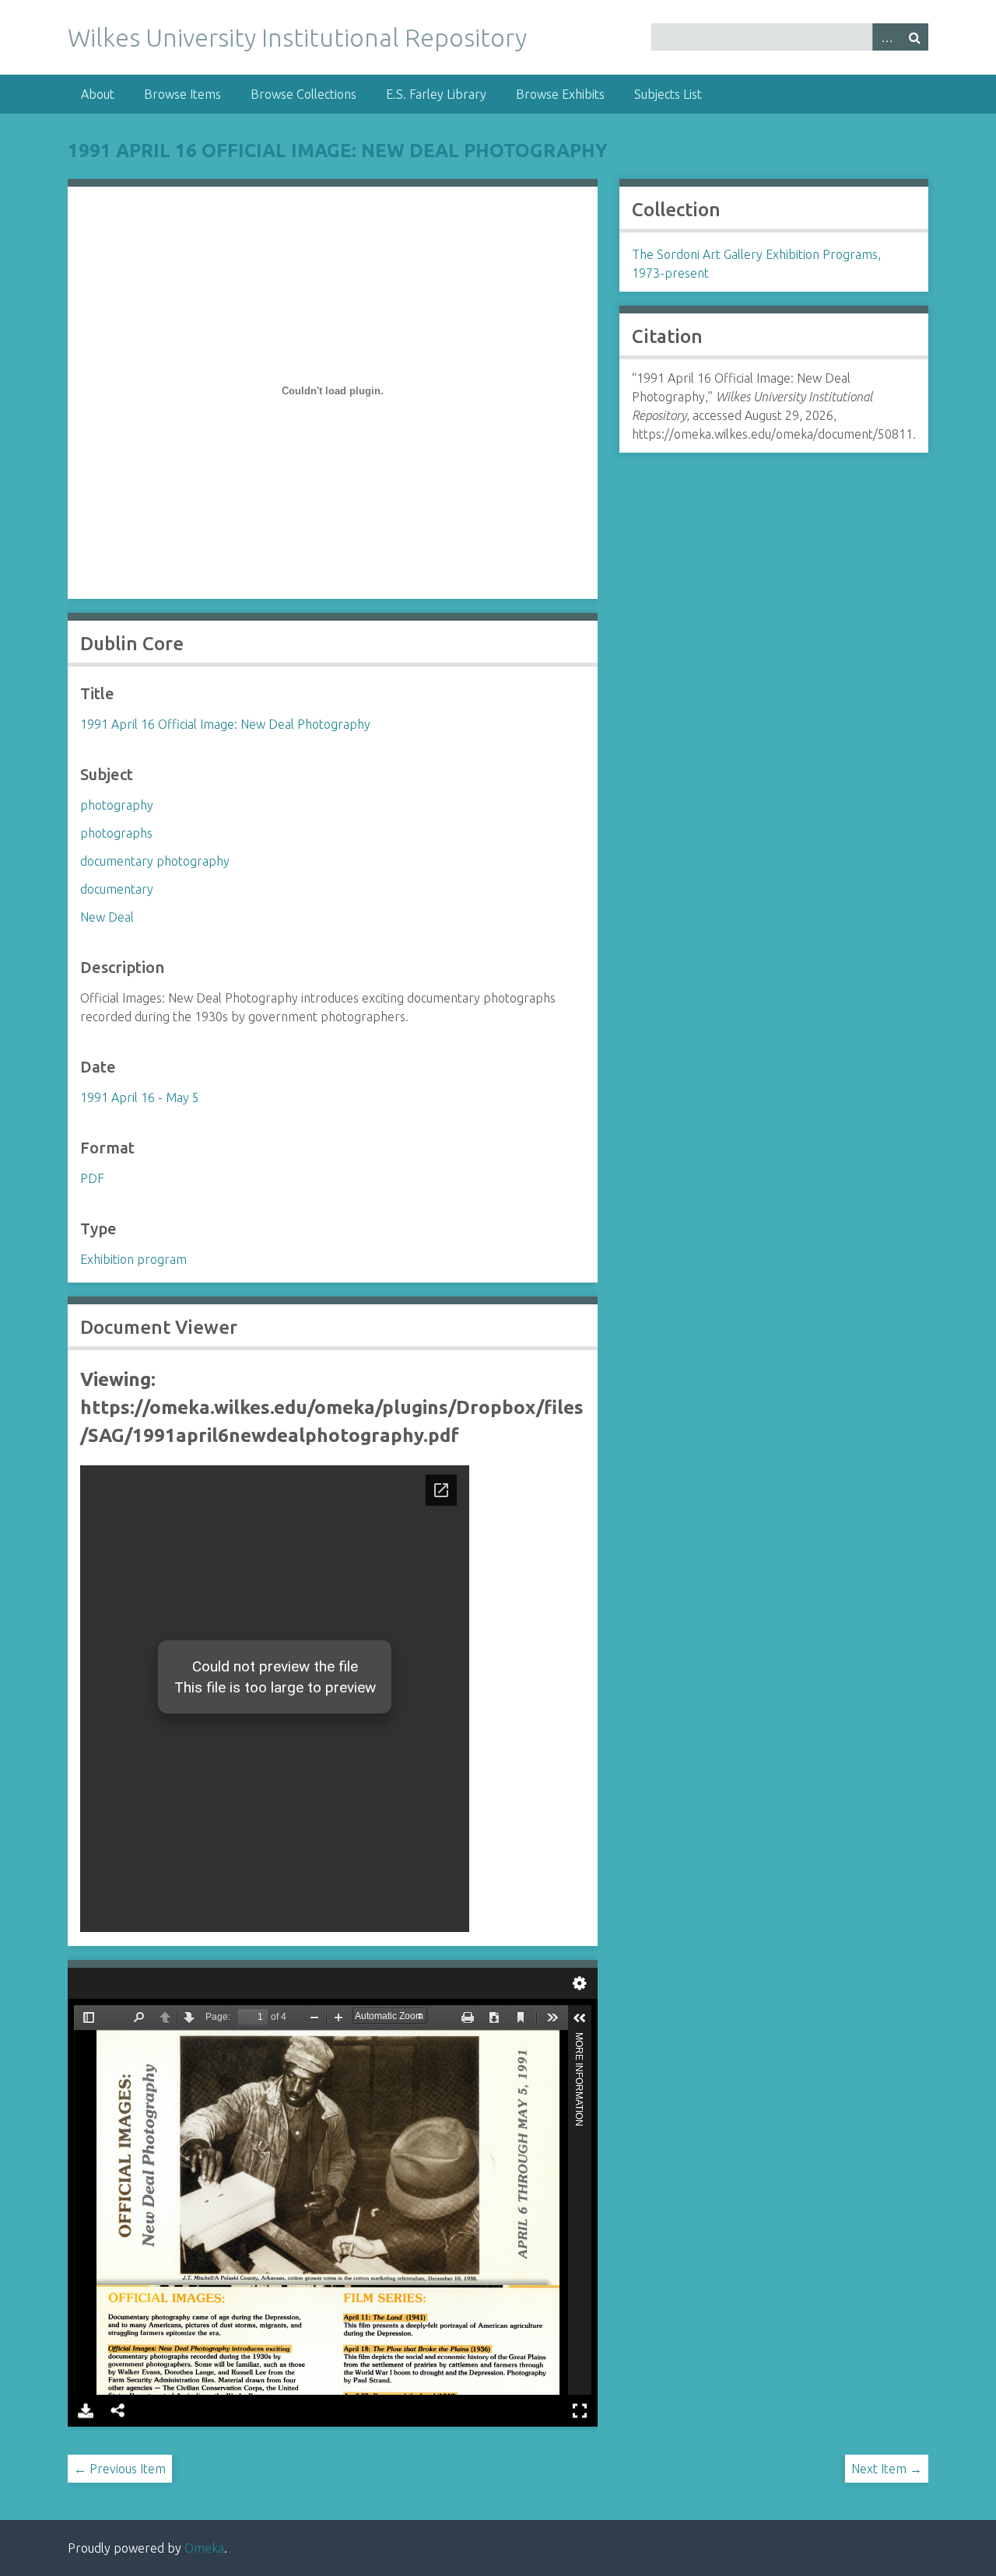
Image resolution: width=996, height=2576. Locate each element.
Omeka (204, 2548)
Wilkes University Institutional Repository (297, 37)
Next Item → (887, 2469)
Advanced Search (886, 37)
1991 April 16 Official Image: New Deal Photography (338, 150)
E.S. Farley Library (436, 94)
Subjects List (668, 94)
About (98, 94)
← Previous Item (120, 2469)
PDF (92, 1178)
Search (914, 37)
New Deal (107, 917)
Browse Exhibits (560, 94)
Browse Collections (303, 94)
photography (117, 805)
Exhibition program (133, 1259)
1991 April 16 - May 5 (140, 1097)
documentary (117, 889)
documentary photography (155, 861)
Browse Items (182, 94)
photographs (116, 833)
